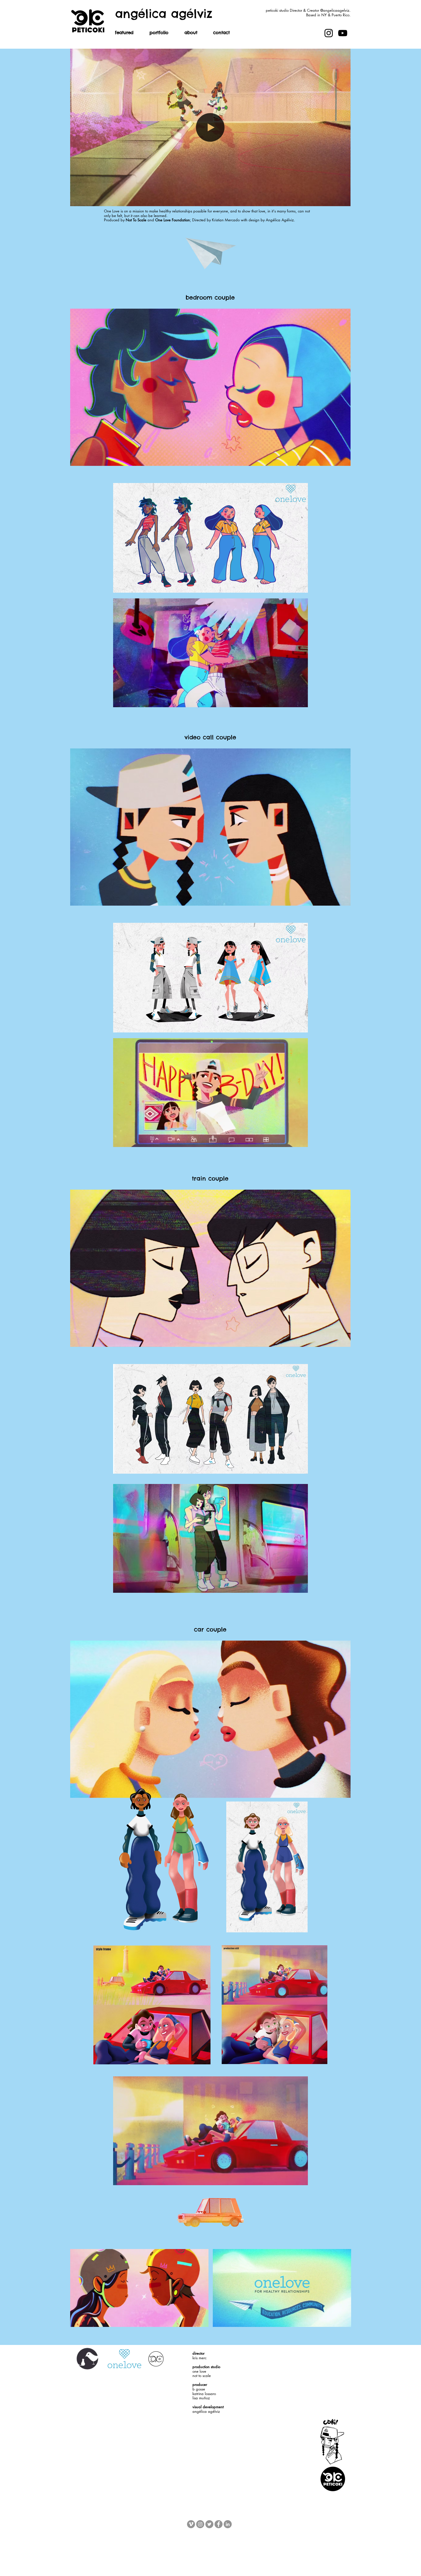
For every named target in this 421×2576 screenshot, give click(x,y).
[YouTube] (343, 33)
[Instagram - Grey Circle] (200, 2524)
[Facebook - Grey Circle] (219, 2524)
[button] (159, 34)
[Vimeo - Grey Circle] (191, 2524)
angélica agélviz (164, 14)
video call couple (210, 737)
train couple (210, 1178)
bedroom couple (210, 297)
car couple (210, 1629)
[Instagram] (329, 33)
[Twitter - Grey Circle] (209, 2524)
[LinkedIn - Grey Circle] (228, 2524)
